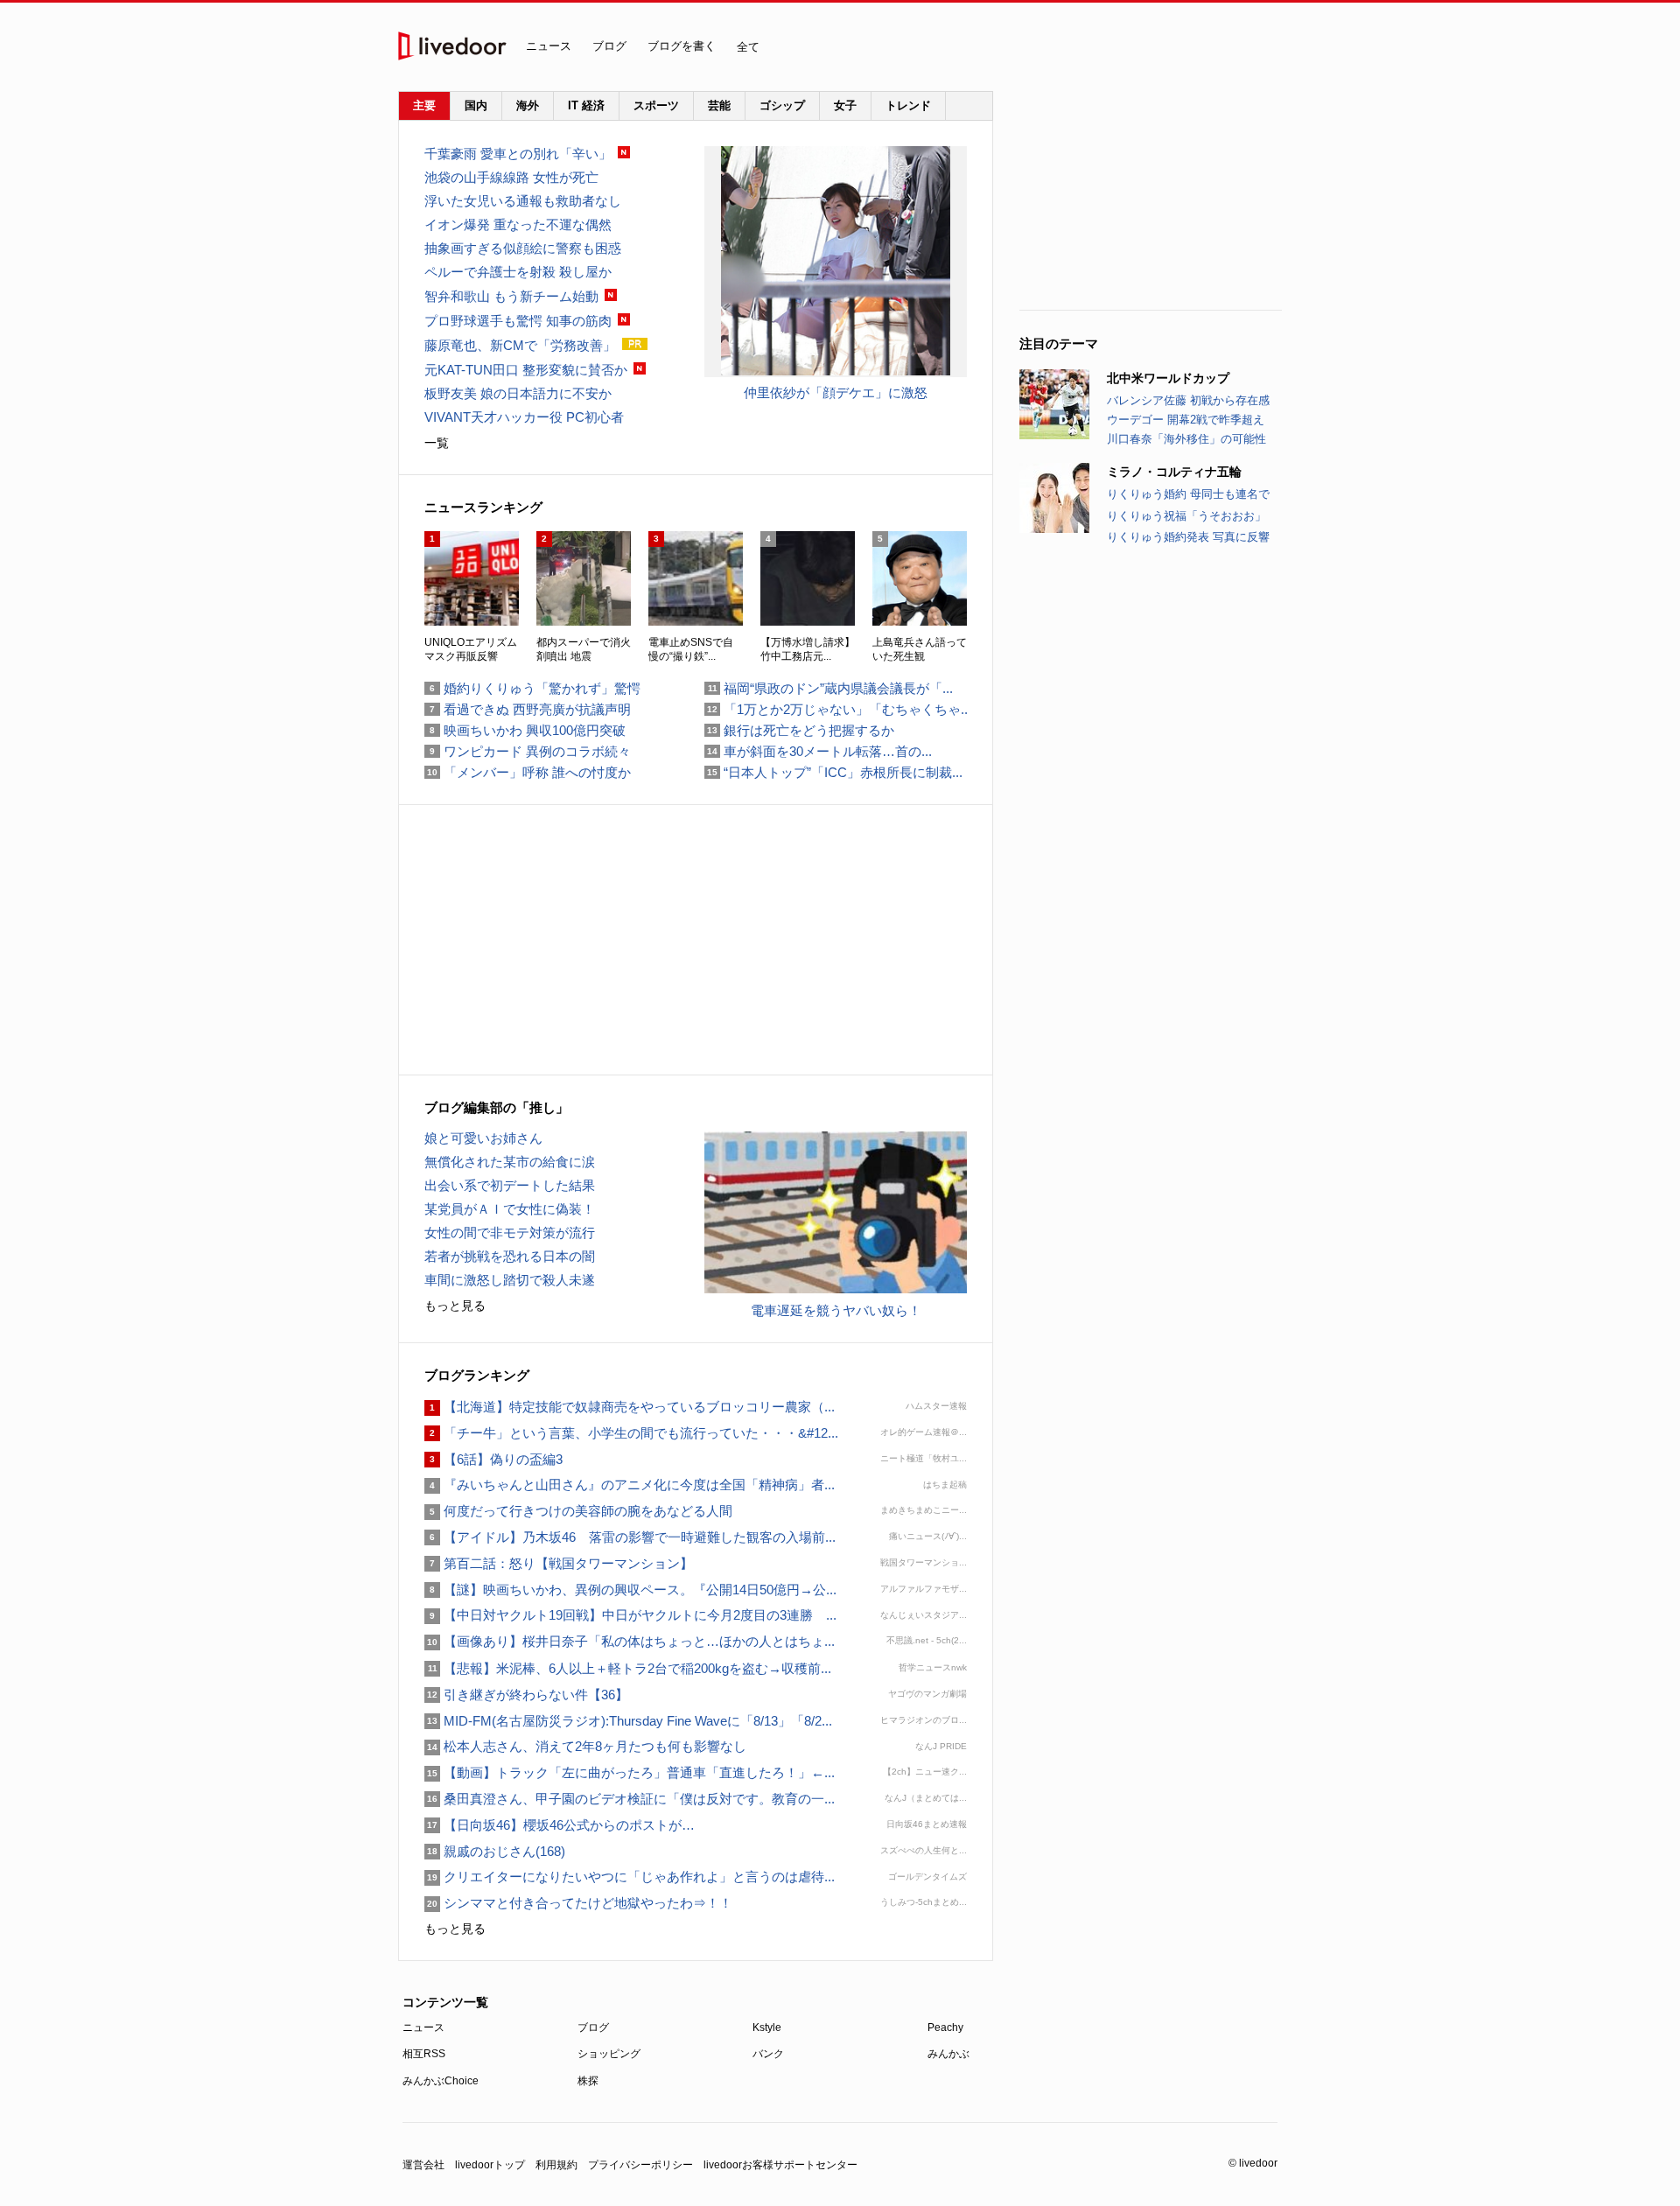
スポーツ (656, 105)
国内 (476, 105)
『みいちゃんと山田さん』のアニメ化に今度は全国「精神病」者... (630, 1485)
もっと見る (455, 1306)
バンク (768, 2054)
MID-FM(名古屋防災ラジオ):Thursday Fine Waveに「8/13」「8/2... (628, 1721)
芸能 (719, 105)
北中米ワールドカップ (1168, 378)
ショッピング (609, 2054)
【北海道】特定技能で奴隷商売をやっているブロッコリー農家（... (630, 1407)
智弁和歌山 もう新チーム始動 (511, 296)
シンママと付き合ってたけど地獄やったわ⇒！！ (578, 1903)
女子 (845, 105)
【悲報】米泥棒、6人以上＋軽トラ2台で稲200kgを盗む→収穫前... (628, 1668)
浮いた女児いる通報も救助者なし (523, 201)
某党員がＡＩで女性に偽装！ (510, 1209)
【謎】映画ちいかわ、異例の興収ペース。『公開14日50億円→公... (630, 1590)
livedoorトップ (490, 2165)
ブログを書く (682, 46)
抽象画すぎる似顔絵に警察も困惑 (523, 248)
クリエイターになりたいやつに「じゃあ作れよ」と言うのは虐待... (630, 1877)
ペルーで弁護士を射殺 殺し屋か (518, 272)
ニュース (549, 46)
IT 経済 (586, 105)
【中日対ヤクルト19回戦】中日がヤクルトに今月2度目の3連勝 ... (630, 1615)
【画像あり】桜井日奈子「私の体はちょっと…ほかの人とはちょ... (630, 1641)
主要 (424, 105)
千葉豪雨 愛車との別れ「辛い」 (518, 154)
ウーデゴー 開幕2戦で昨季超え (1186, 420)
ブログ (609, 46)
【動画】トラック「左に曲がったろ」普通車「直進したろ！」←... (630, 1772)
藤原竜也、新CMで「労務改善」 (520, 345)
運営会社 (423, 2165)
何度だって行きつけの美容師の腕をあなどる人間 (578, 1511)
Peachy (945, 2027)
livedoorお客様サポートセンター (780, 2165)
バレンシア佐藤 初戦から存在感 (1188, 400)
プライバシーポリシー (640, 2165)
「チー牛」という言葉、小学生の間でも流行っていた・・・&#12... (631, 1433)
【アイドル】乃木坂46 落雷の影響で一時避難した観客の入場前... (630, 1537)
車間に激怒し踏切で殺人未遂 (510, 1280)
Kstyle (767, 2027)
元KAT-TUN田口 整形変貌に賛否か (526, 370)
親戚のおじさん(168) (495, 1851)
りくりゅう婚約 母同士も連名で (1188, 494)
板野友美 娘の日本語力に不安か (518, 393)
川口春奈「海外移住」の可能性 (1186, 439)
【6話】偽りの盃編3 (493, 1459)
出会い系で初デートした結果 (510, 1185)
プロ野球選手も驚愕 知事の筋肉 (518, 321)
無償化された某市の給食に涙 (510, 1162)
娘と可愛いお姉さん (483, 1138)
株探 (588, 2081)
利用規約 (556, 2165)
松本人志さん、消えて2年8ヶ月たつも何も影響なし (585, 1746)
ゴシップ (782, 105)
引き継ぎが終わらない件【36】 (526, 1695)
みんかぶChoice (441, 2081)
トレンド (908, 105)
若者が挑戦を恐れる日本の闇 (510, 1256)
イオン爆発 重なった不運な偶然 (518, 224)
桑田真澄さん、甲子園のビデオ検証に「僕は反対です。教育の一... (630, 1799)
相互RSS (424, 2054)
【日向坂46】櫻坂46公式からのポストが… (560, 1825)
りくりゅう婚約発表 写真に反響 (1188, 537)
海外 (528, 105)
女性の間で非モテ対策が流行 (510, 1233)
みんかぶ (948, 2054)
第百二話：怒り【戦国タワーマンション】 (559, 1563)
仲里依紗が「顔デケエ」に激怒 (836, 392)
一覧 (437, 443)
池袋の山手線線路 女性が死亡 (511, 177)
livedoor (452, 46)
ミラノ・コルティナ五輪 (1174, 472)
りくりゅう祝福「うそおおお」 (1186, 516)
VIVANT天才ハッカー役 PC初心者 (524, 417)
